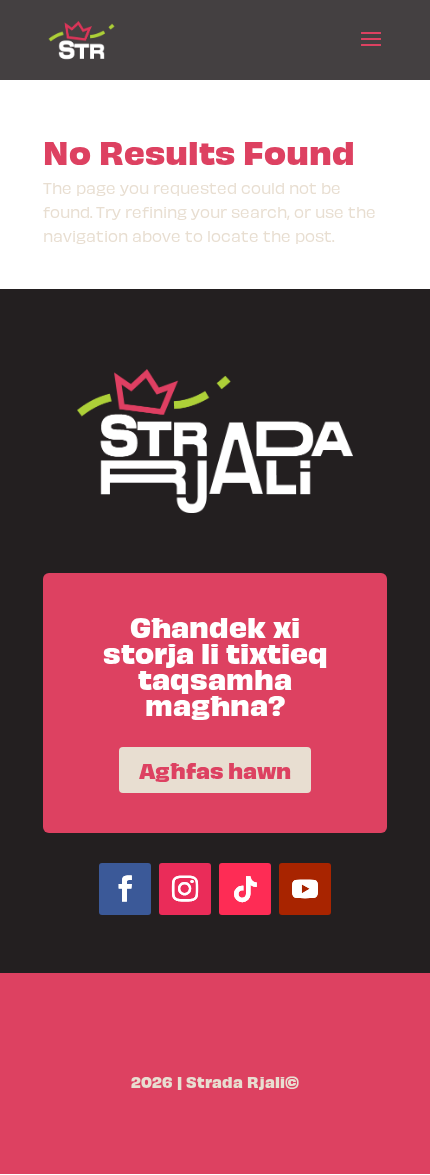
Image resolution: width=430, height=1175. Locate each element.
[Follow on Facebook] (125, 889)
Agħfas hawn (215, 769)
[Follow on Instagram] (185, 889)
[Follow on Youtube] (305, 889)
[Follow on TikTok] (245, 889)
